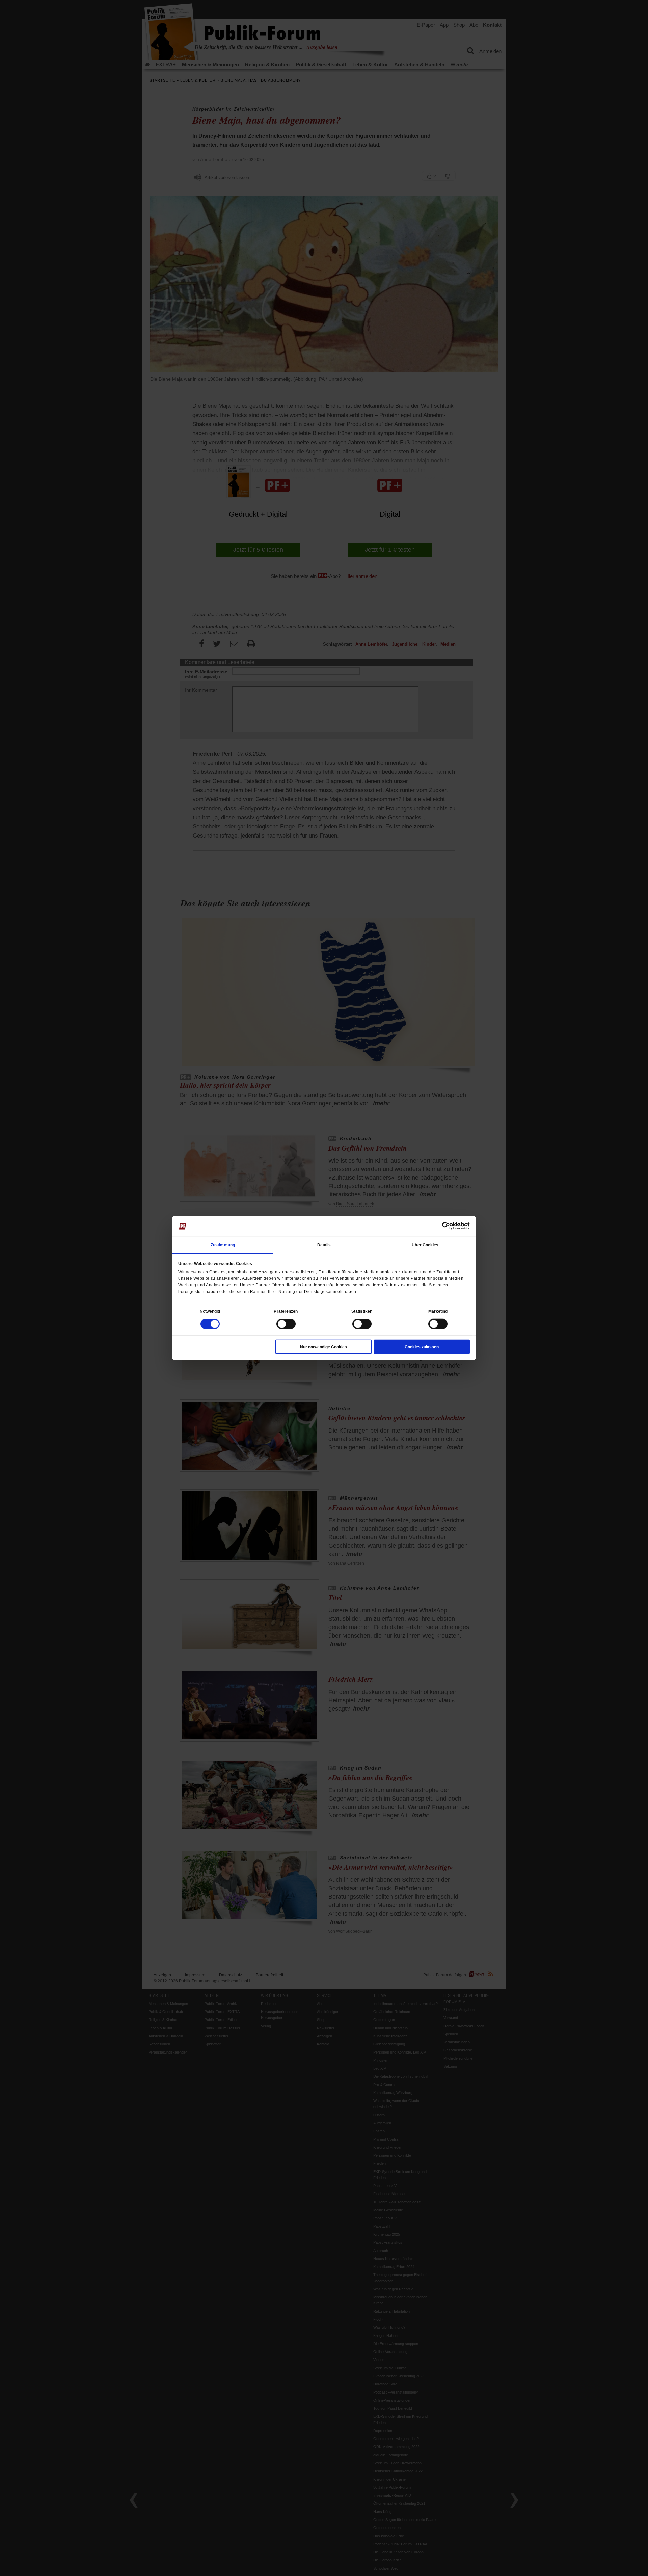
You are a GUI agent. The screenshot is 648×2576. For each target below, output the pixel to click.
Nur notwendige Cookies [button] (323, 1347)
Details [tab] (324, 1245)
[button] (210, 1311)
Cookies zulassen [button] (422, 1347)
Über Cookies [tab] (425, 1245)
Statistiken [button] (362, 1311)
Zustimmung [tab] (223, 1245)
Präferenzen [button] (286, 1311)
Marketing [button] (438, 1311)
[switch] (286, 1324)
